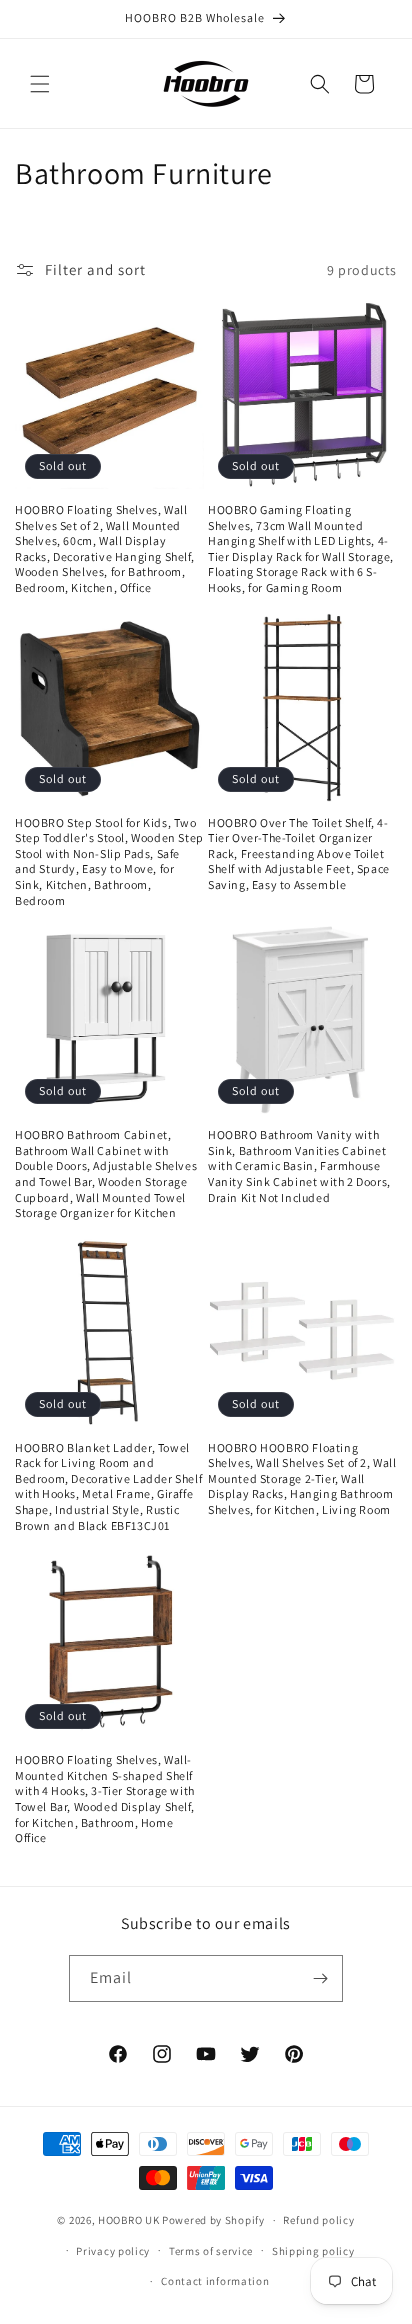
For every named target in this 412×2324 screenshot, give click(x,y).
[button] (40, 84)
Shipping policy (313, 2251)
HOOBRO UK (128, 2220)
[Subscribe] (320, 1978)
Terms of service (211, 2251)
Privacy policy (113, 2251)
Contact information (215, 2281)
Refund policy (318, 2220)
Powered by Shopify (213, 2220)
